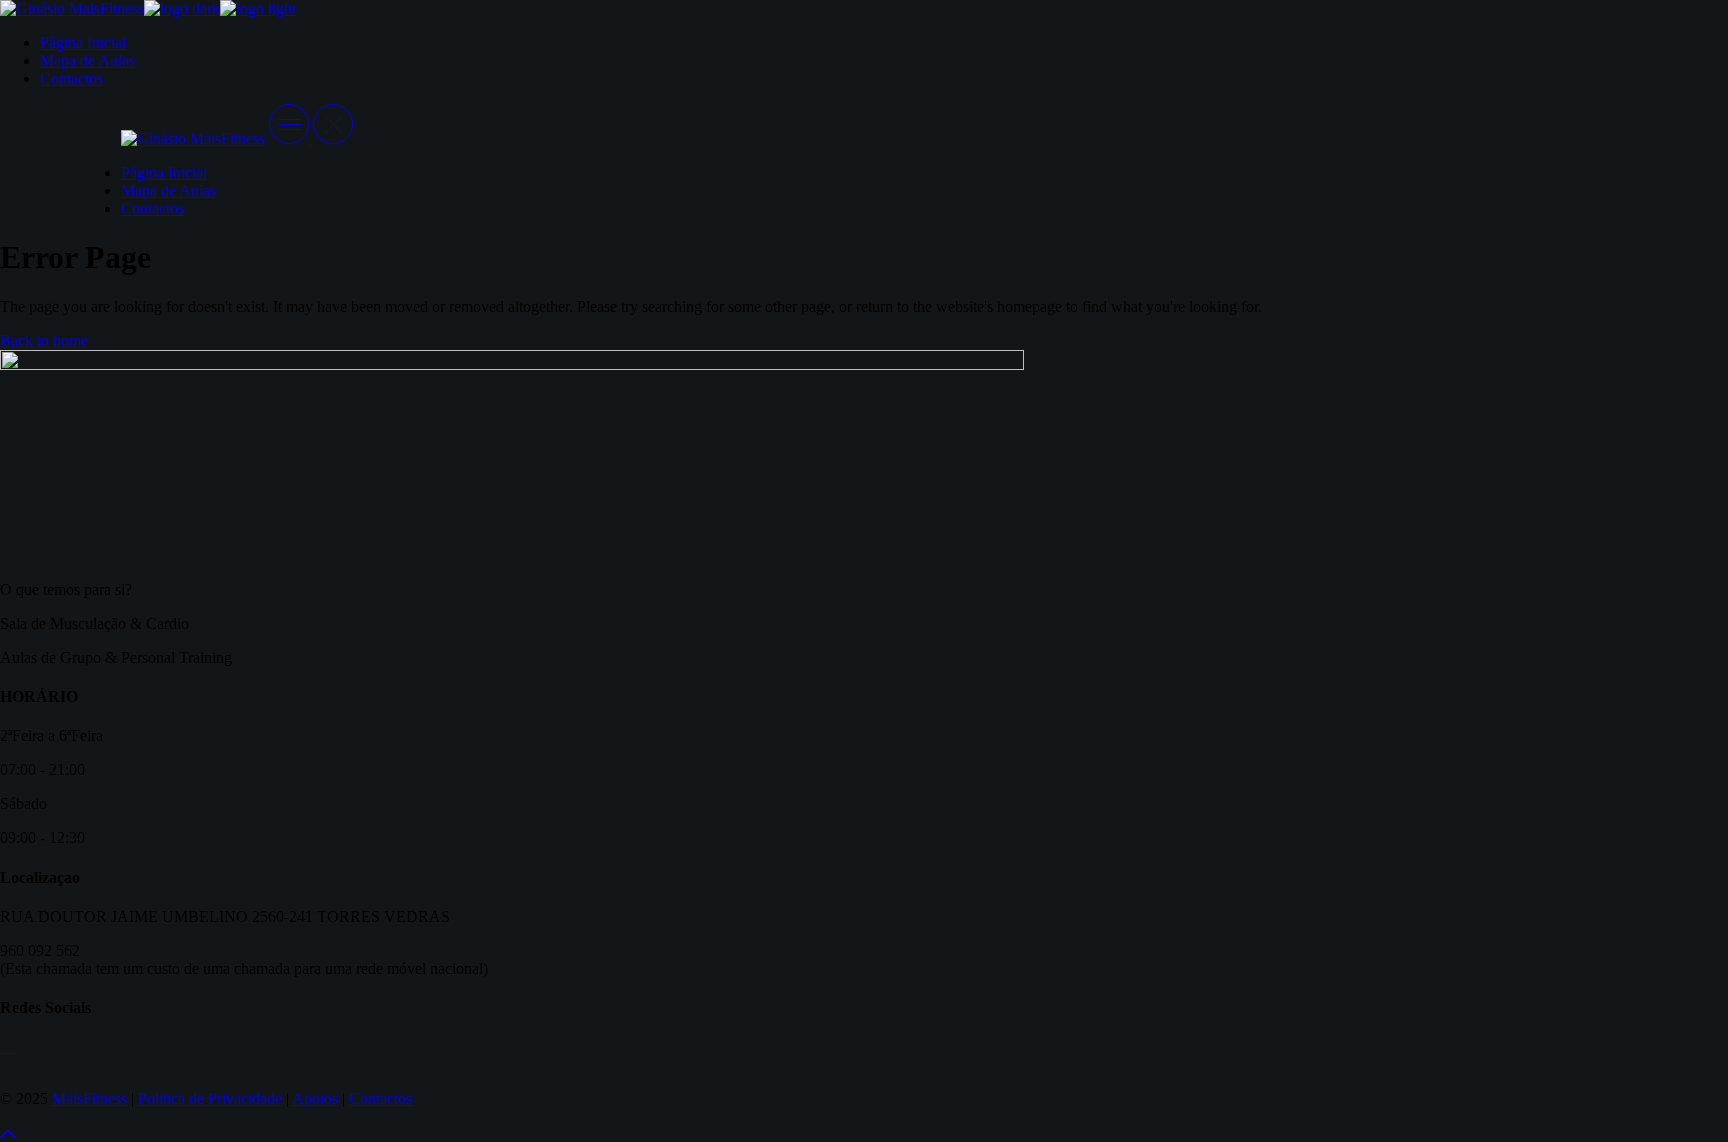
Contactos (380, 1098)
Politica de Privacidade (210, 1098)
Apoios (315, 1098)
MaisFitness (89, 1098)
